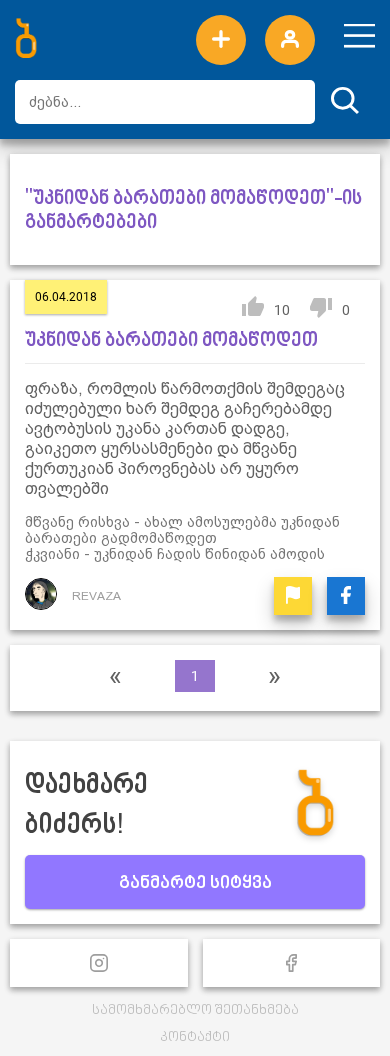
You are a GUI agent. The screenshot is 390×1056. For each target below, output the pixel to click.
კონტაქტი (195, 1037)
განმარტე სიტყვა (195, 884)
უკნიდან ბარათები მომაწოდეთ (171, 341)
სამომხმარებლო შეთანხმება (195, 1010)
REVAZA (96, 596)
